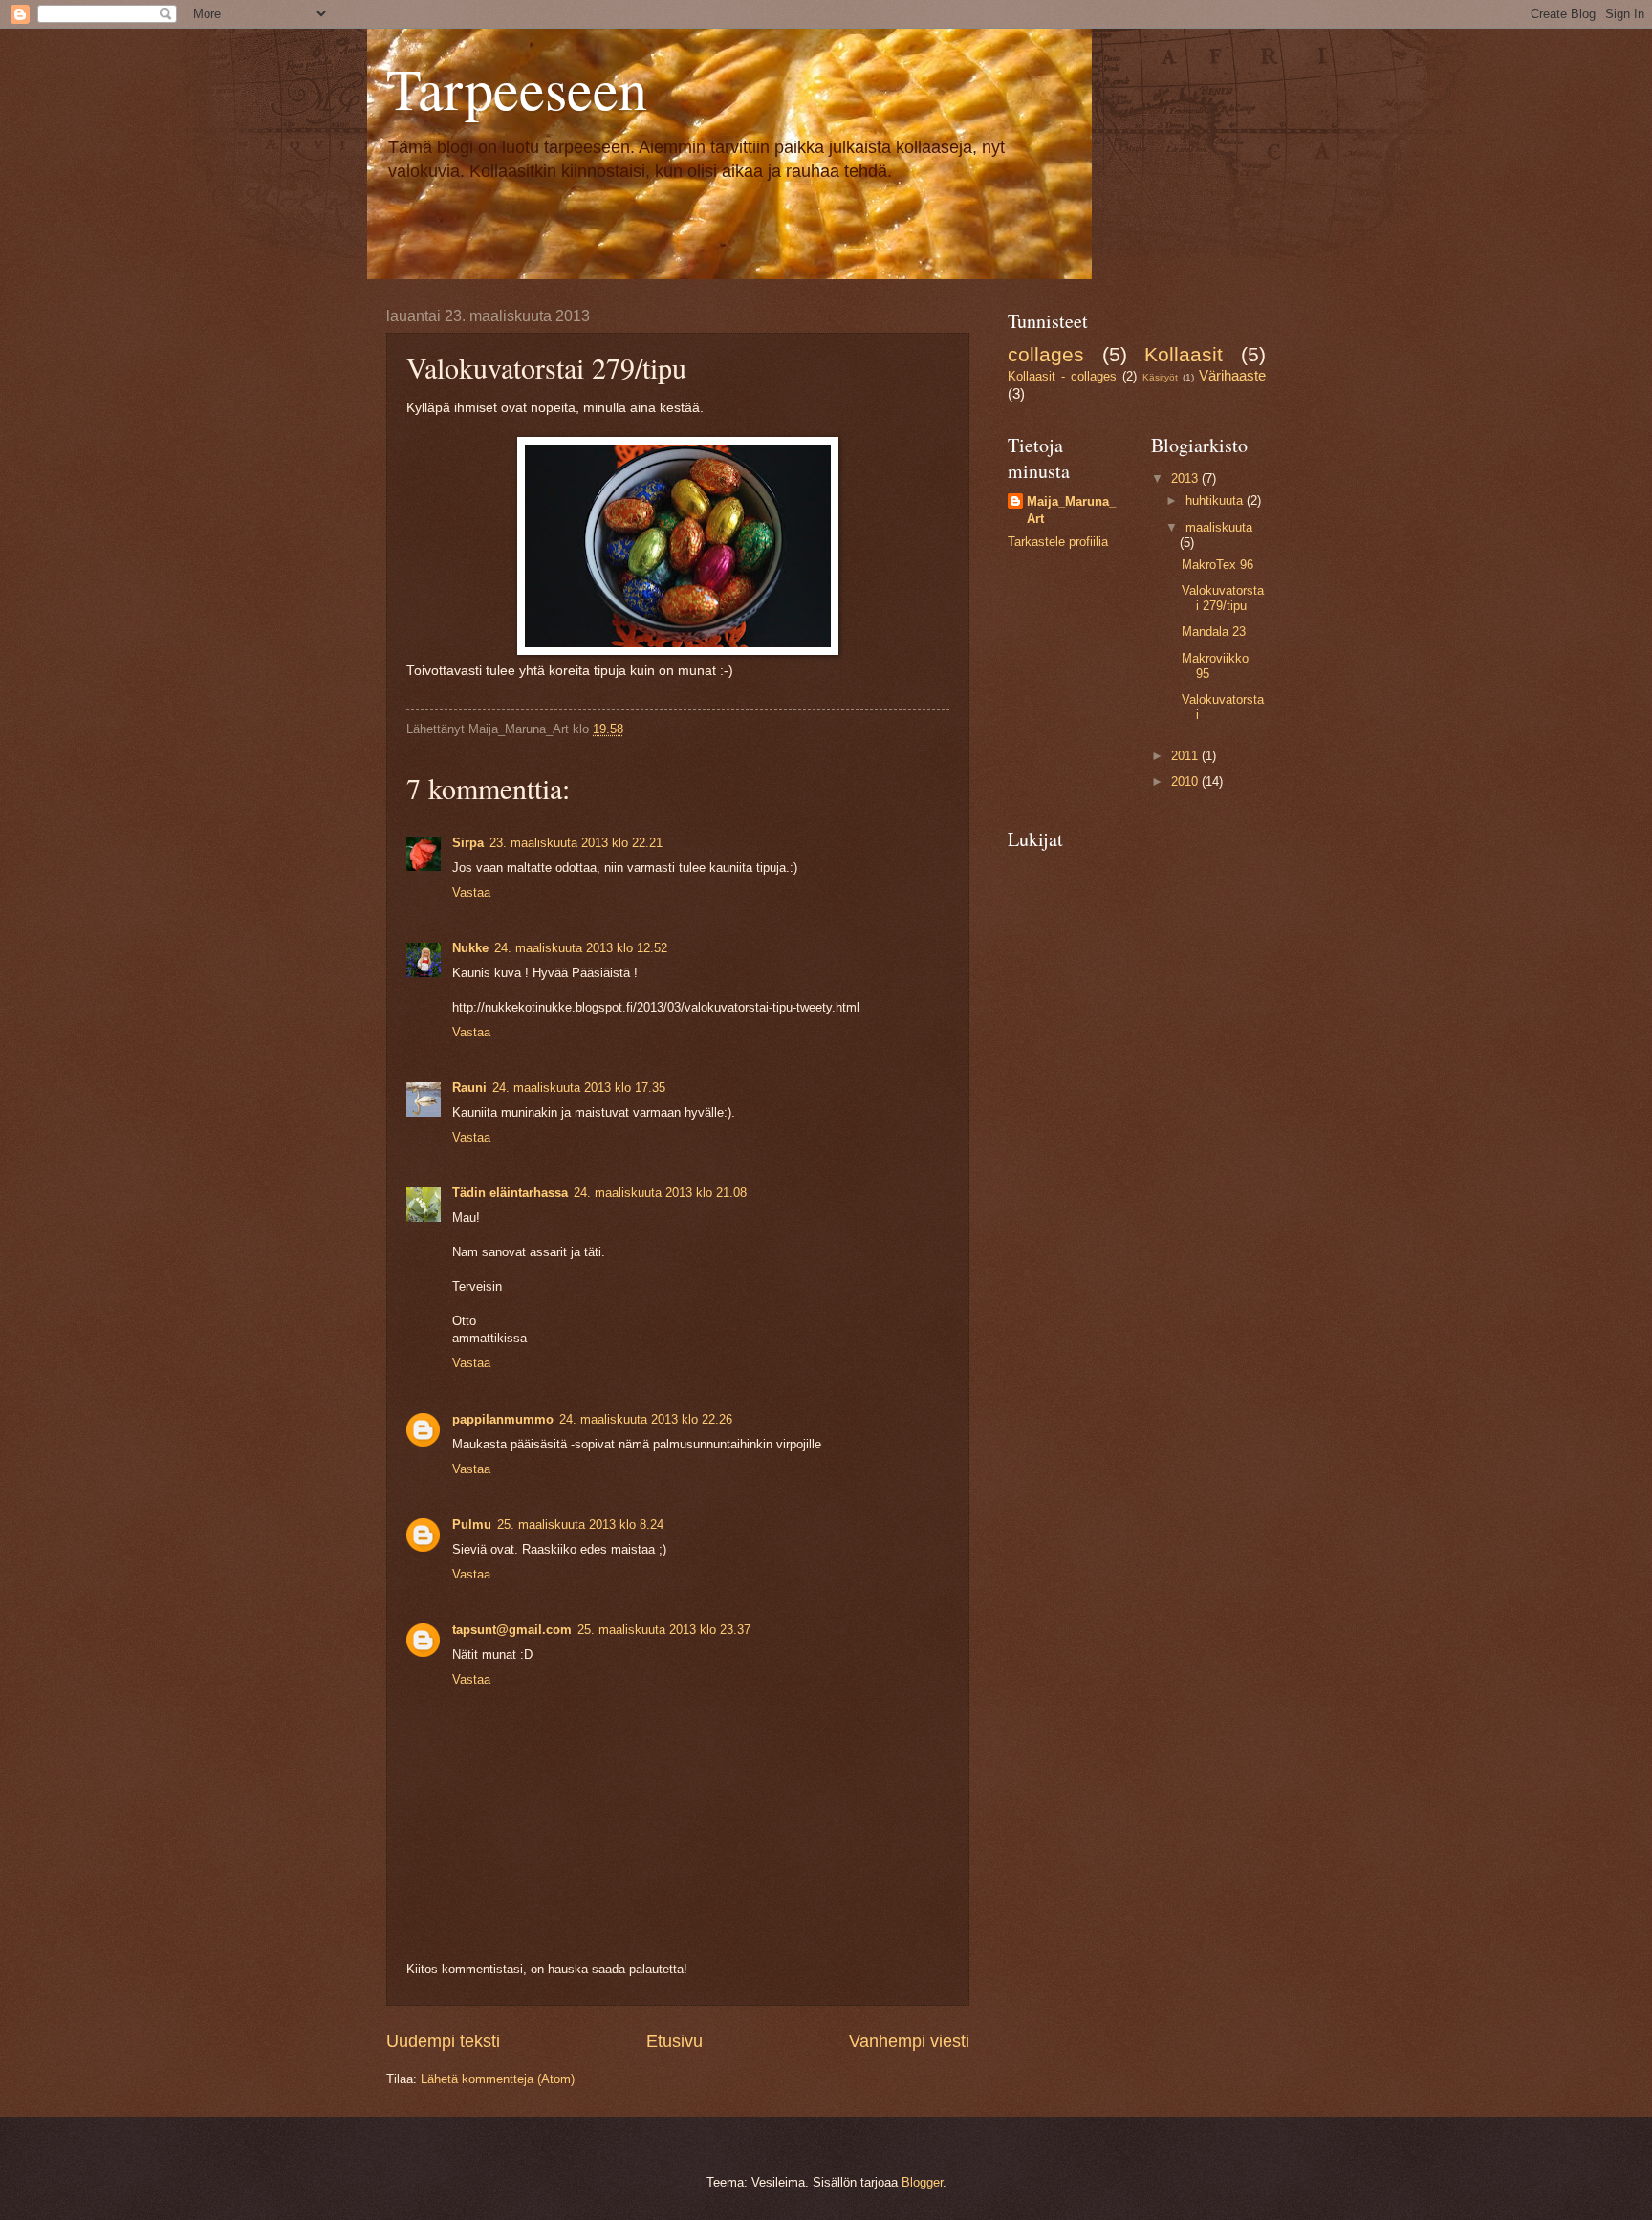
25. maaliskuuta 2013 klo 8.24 (580, 1524)
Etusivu (674, 2041)
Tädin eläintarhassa (510, 1193)
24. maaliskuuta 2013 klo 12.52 (581, 948)
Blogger (922, 2182)
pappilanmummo (503, 1419)
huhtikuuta (1216, 501)
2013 (1186, 479)
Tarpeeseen (517, 88)
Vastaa (471, 892)
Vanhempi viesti (909, 2041)
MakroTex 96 (1217, 565)
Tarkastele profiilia (1058, 542)
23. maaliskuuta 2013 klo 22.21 (576, 843)
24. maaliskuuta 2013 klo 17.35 (579, 1088)
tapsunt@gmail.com (512, 1630)
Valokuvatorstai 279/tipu (1223, 598)
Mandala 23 (1214, 631)
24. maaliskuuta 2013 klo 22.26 (646, 1419)
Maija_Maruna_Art (1071, 510)
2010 (1186, 782)
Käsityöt (1160, 377)
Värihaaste (1232, 375)
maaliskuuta (1219, 527)
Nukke (470, 948)
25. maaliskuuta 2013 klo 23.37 (664, 1630)
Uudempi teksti (443, 2041)
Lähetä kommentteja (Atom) (498, 2079)
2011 (1186, 756)
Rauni (469, 1088)
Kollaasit (1184, 354)
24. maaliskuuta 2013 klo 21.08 (660, 1193)
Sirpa (468, 843)
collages (1046, 354)
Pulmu (472, 1524)
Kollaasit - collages (1062, 376)
